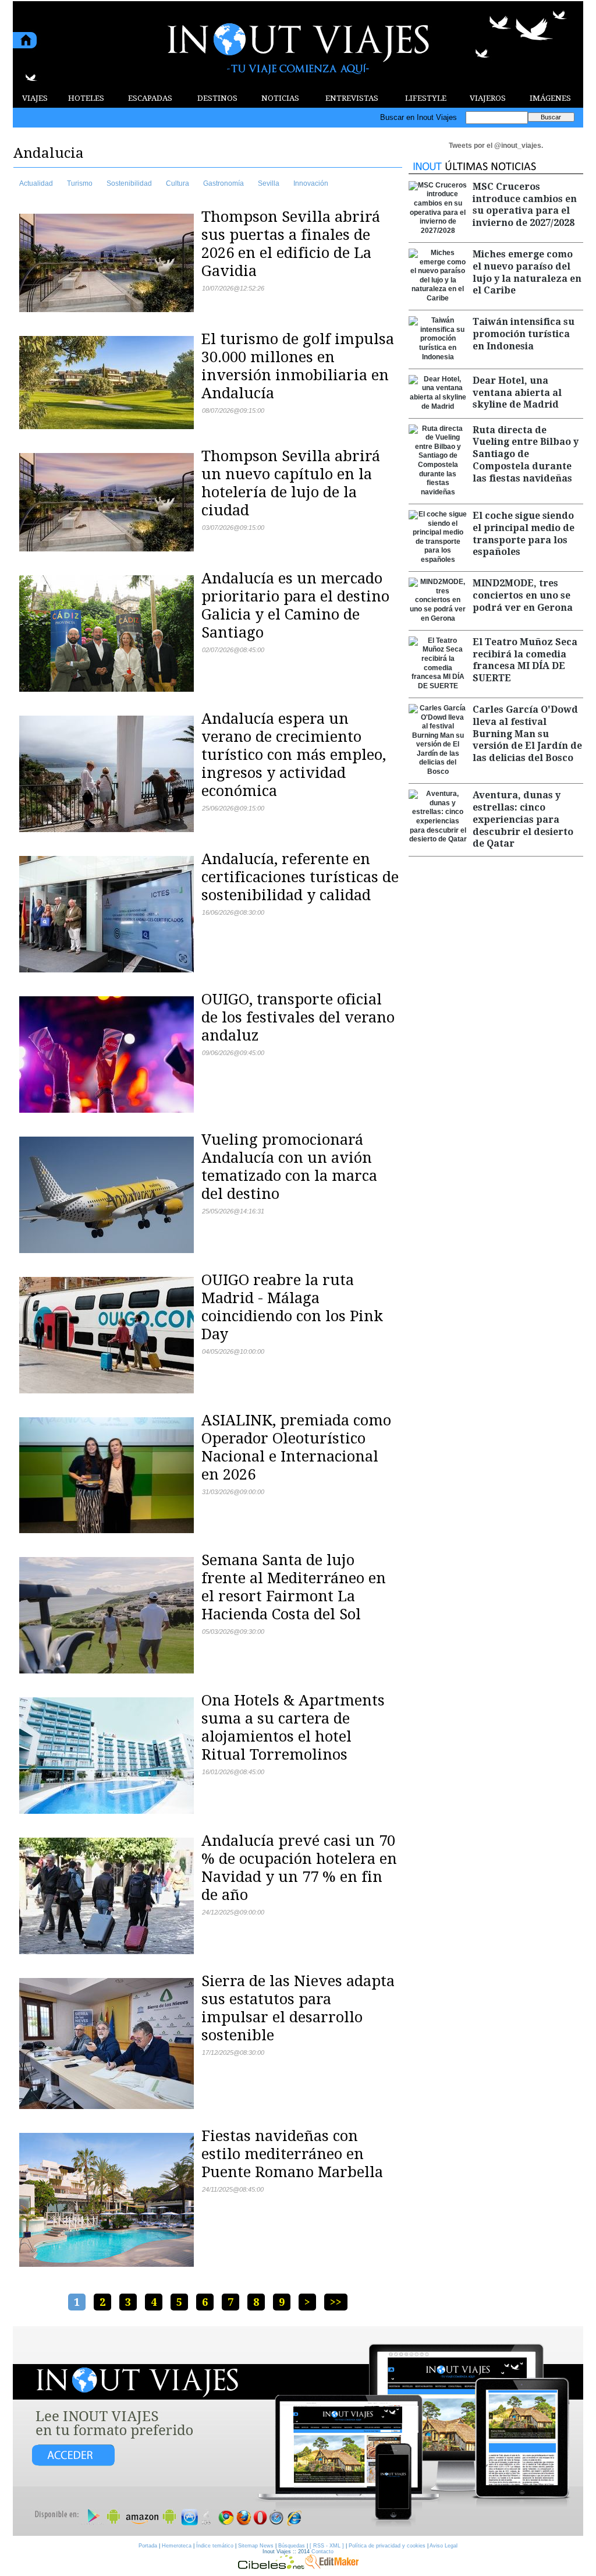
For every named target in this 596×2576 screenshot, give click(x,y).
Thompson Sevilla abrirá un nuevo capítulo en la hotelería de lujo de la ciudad (291, 483)
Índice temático (215, 2546)
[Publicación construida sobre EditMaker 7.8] (332, 2566)
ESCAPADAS (150, 98)
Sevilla (269, 183)
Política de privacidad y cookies (387, 2546)
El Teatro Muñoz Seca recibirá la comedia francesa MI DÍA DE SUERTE (525, 660)
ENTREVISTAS (352, 98)
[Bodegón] (298, 2432)
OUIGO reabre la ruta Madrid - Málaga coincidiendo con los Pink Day (292, 1307)
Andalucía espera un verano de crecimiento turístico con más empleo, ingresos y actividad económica (294, 755)
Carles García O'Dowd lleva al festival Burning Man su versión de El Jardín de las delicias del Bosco (527, 734)
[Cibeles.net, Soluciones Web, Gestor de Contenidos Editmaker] (271, 2566)
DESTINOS (217, 98)
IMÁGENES (550, 98)
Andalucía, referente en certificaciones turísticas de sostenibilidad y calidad (300, 877)
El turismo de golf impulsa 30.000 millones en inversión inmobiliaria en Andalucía (298, 366)
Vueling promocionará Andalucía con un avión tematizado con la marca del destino (289, 1167)
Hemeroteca (177, 2546)
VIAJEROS (488, 98)
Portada (148, 2546)
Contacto (322, 2552)
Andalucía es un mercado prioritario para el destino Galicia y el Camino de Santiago (295, 605)
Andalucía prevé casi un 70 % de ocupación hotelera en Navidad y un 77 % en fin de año (299, 1868)
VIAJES (35, 98)
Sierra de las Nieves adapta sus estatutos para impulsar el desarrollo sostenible (298, 2008)
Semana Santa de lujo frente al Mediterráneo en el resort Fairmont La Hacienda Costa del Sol (294, 1587)
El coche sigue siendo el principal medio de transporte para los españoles (524, 534)
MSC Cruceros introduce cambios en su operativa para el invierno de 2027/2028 (525, 205)
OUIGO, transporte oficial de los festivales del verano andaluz (298, 1017)
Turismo (80, 183)
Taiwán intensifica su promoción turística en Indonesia (524, 334)
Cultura (178, 183)
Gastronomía (223, 183)
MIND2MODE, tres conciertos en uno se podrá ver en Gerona (523, 595)
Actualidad (36, 183)
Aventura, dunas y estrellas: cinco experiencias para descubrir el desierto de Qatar (523, 819)
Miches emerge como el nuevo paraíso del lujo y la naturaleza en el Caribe (527, 272)
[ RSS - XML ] (327, 2546)
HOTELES (86, 98)
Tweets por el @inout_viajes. (496, 146)
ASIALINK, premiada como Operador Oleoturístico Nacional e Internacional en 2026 (296, 1447)
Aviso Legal (444, 2546)
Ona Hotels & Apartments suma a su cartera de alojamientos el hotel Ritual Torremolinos (293, 1727)
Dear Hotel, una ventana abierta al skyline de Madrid (517, 393)
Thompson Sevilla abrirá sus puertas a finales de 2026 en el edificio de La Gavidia (291, 244)
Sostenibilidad (129, 183)
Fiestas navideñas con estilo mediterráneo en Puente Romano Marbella (292, 2154)
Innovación (311, 183)
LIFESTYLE (426, 98)
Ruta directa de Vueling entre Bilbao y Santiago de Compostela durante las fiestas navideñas (526, 454)
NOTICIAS (280, 98)
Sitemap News (256, 2546)
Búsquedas (292, 2546)
